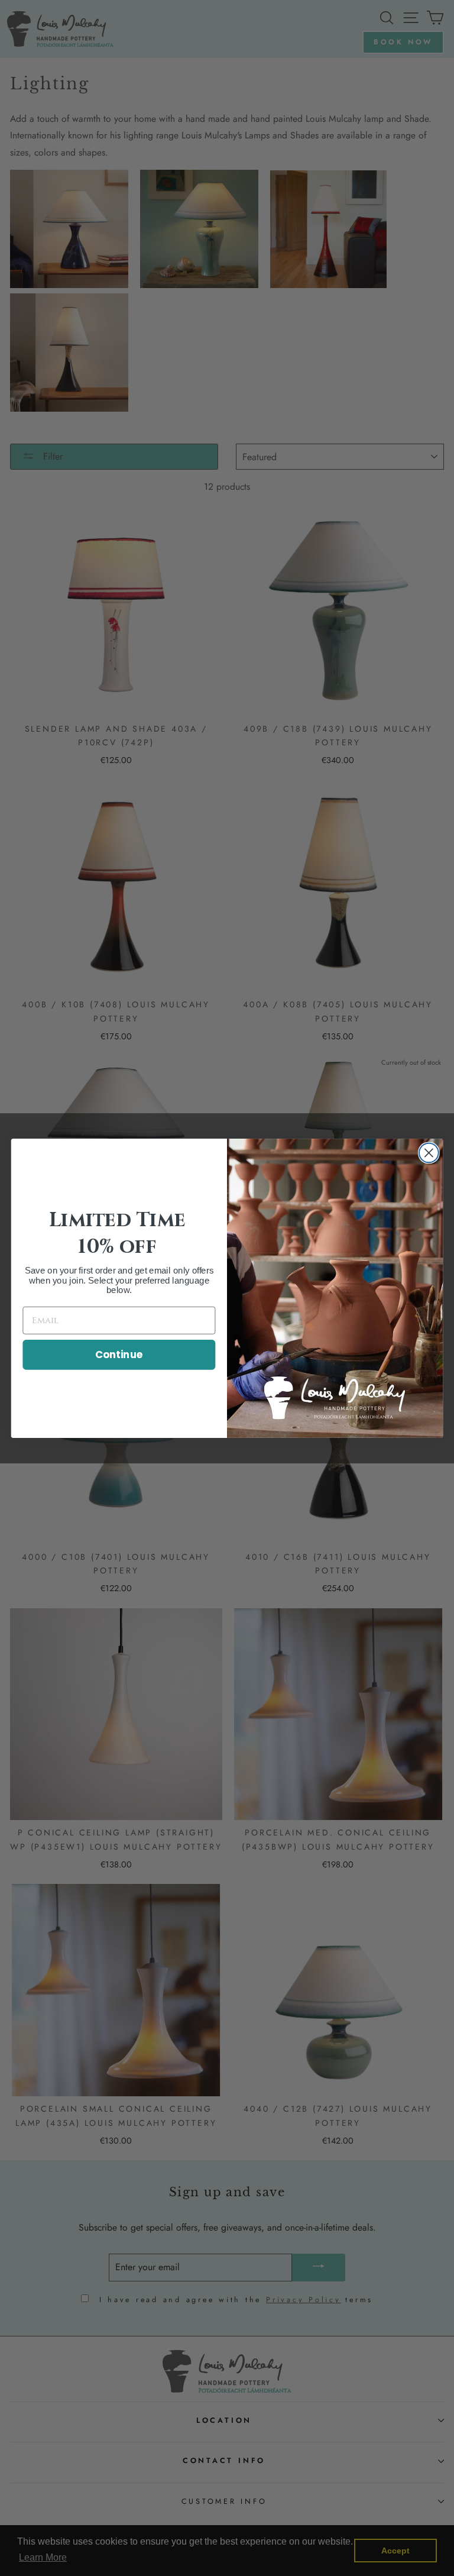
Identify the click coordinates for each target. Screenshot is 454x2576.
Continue (119, 1354)
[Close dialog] (429, 1153)
